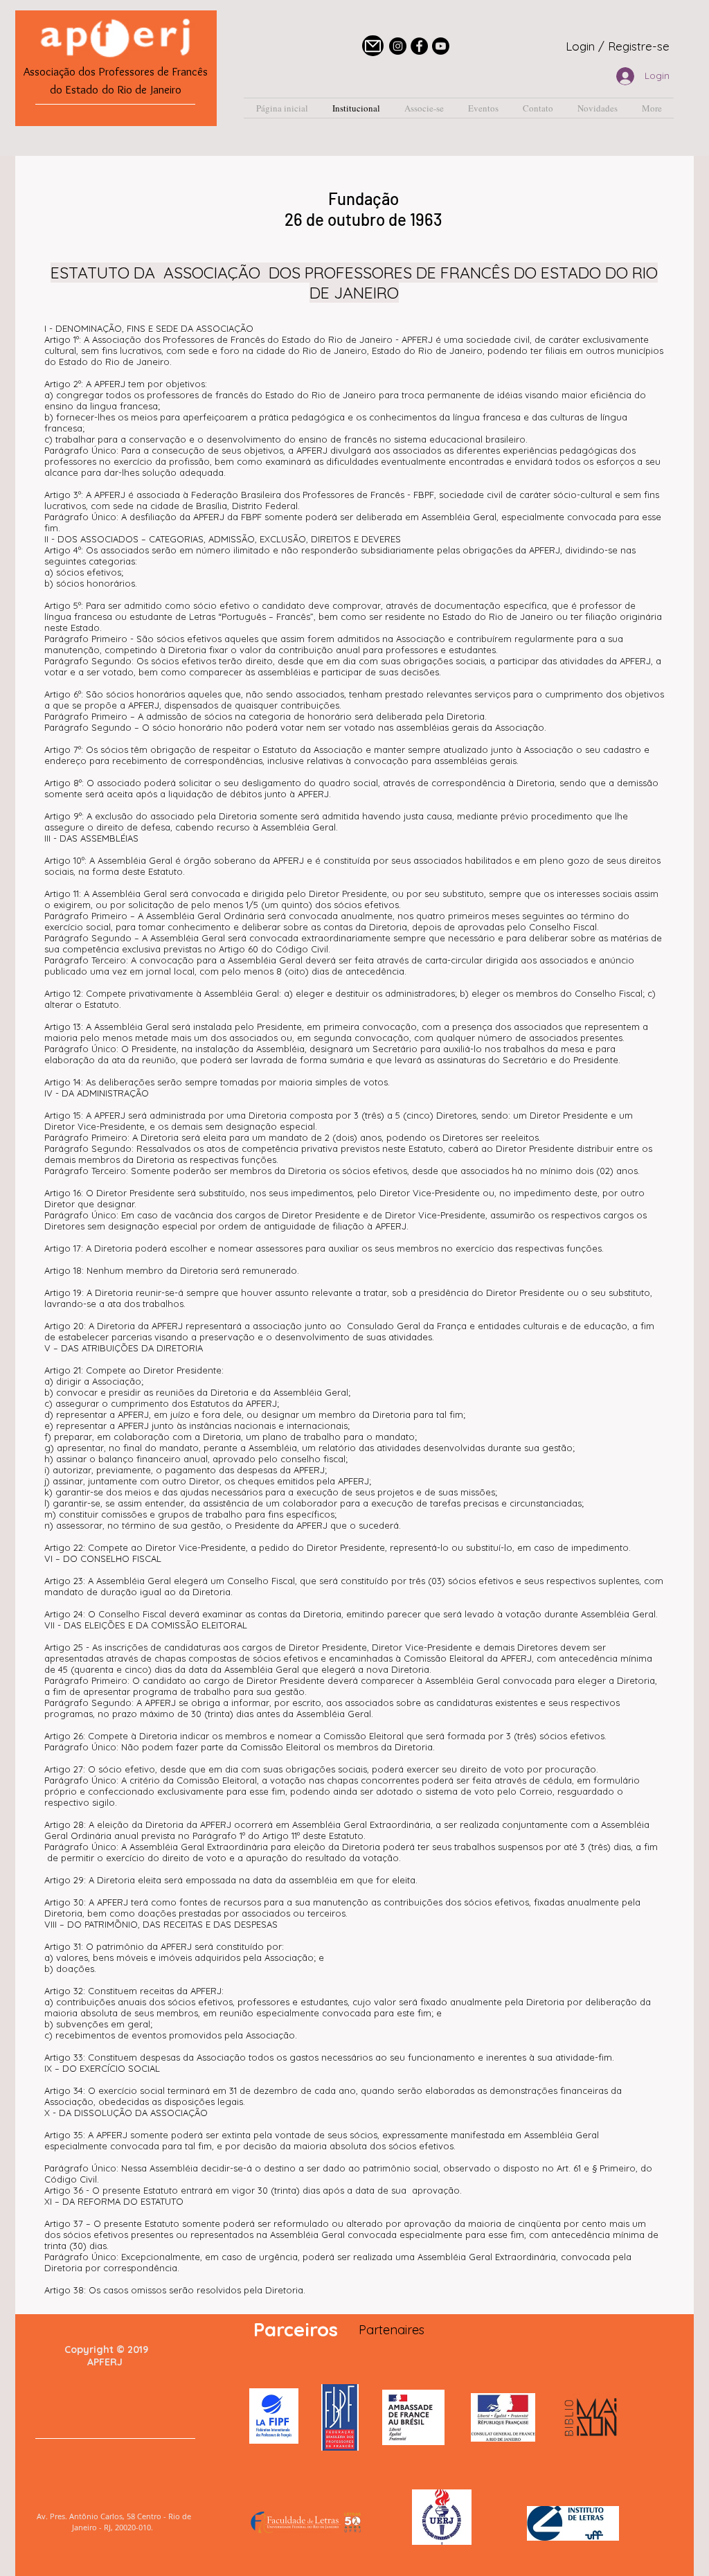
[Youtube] (441, 46)
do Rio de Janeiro (142, 89)
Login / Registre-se (618, 46)
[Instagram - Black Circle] (398, 46)
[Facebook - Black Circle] (419, 46)
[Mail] (373, 46)
